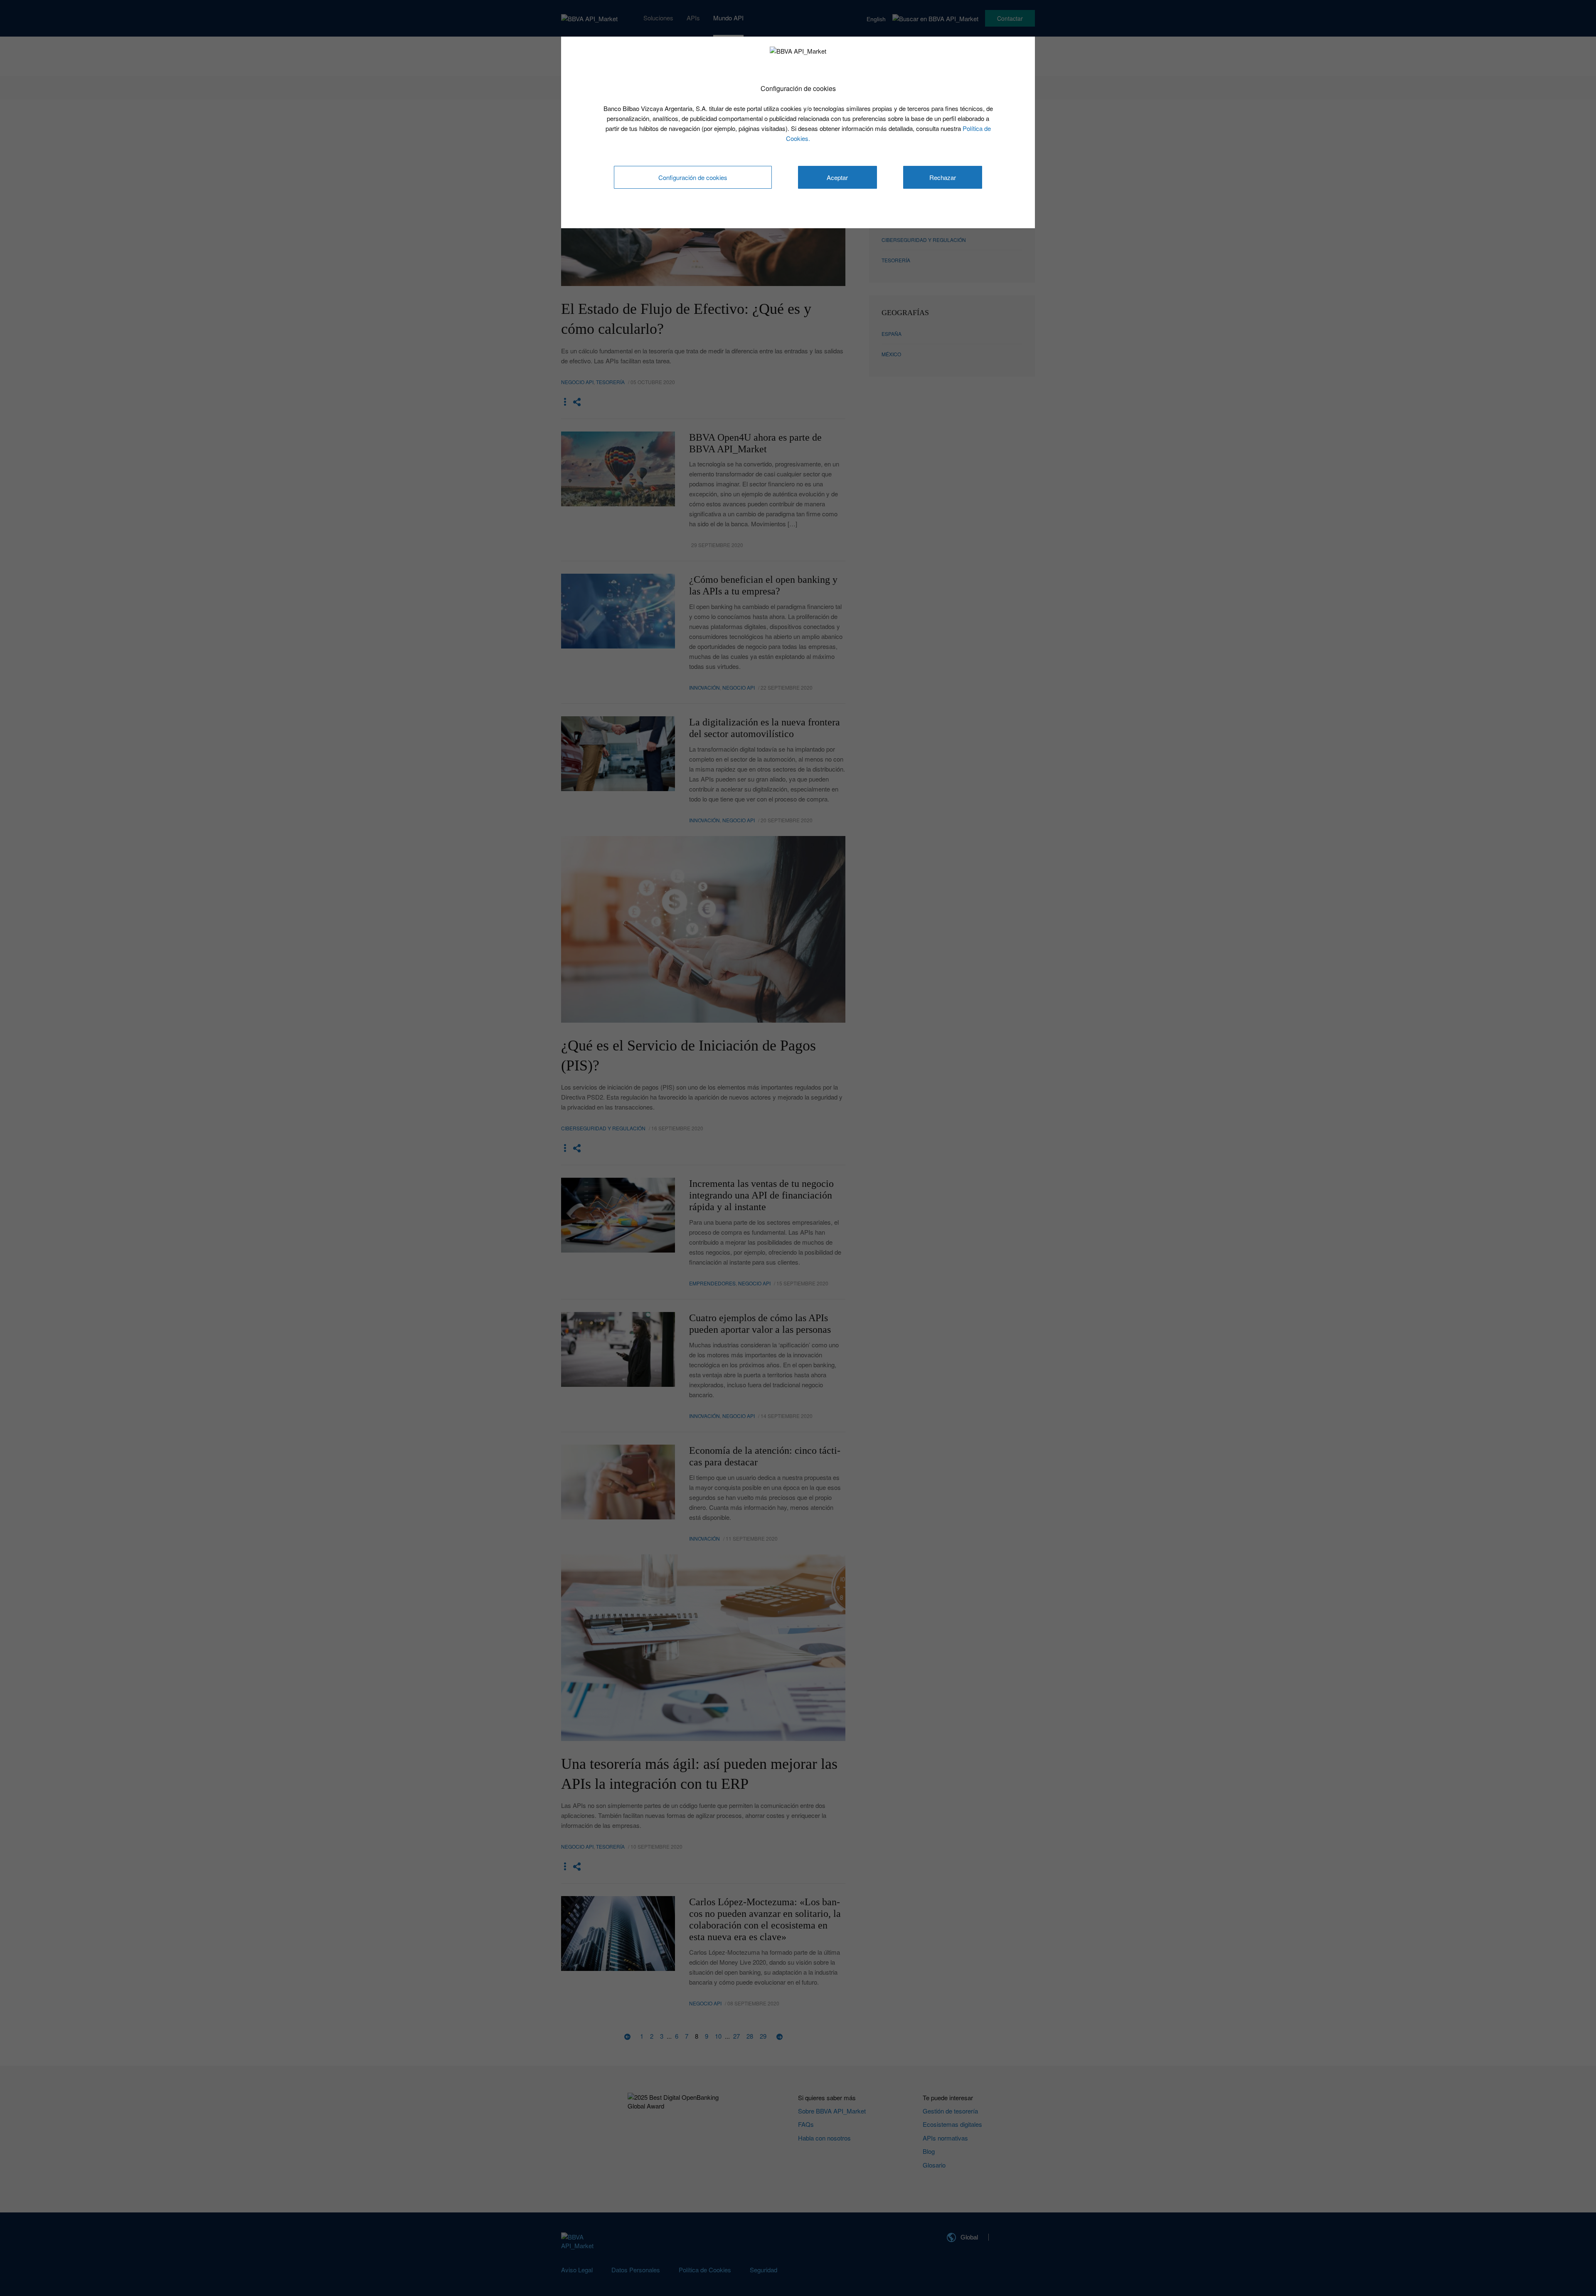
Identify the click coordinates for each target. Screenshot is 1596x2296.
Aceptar (837, 177)
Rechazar (943, 177)
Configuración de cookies (693, 177)
